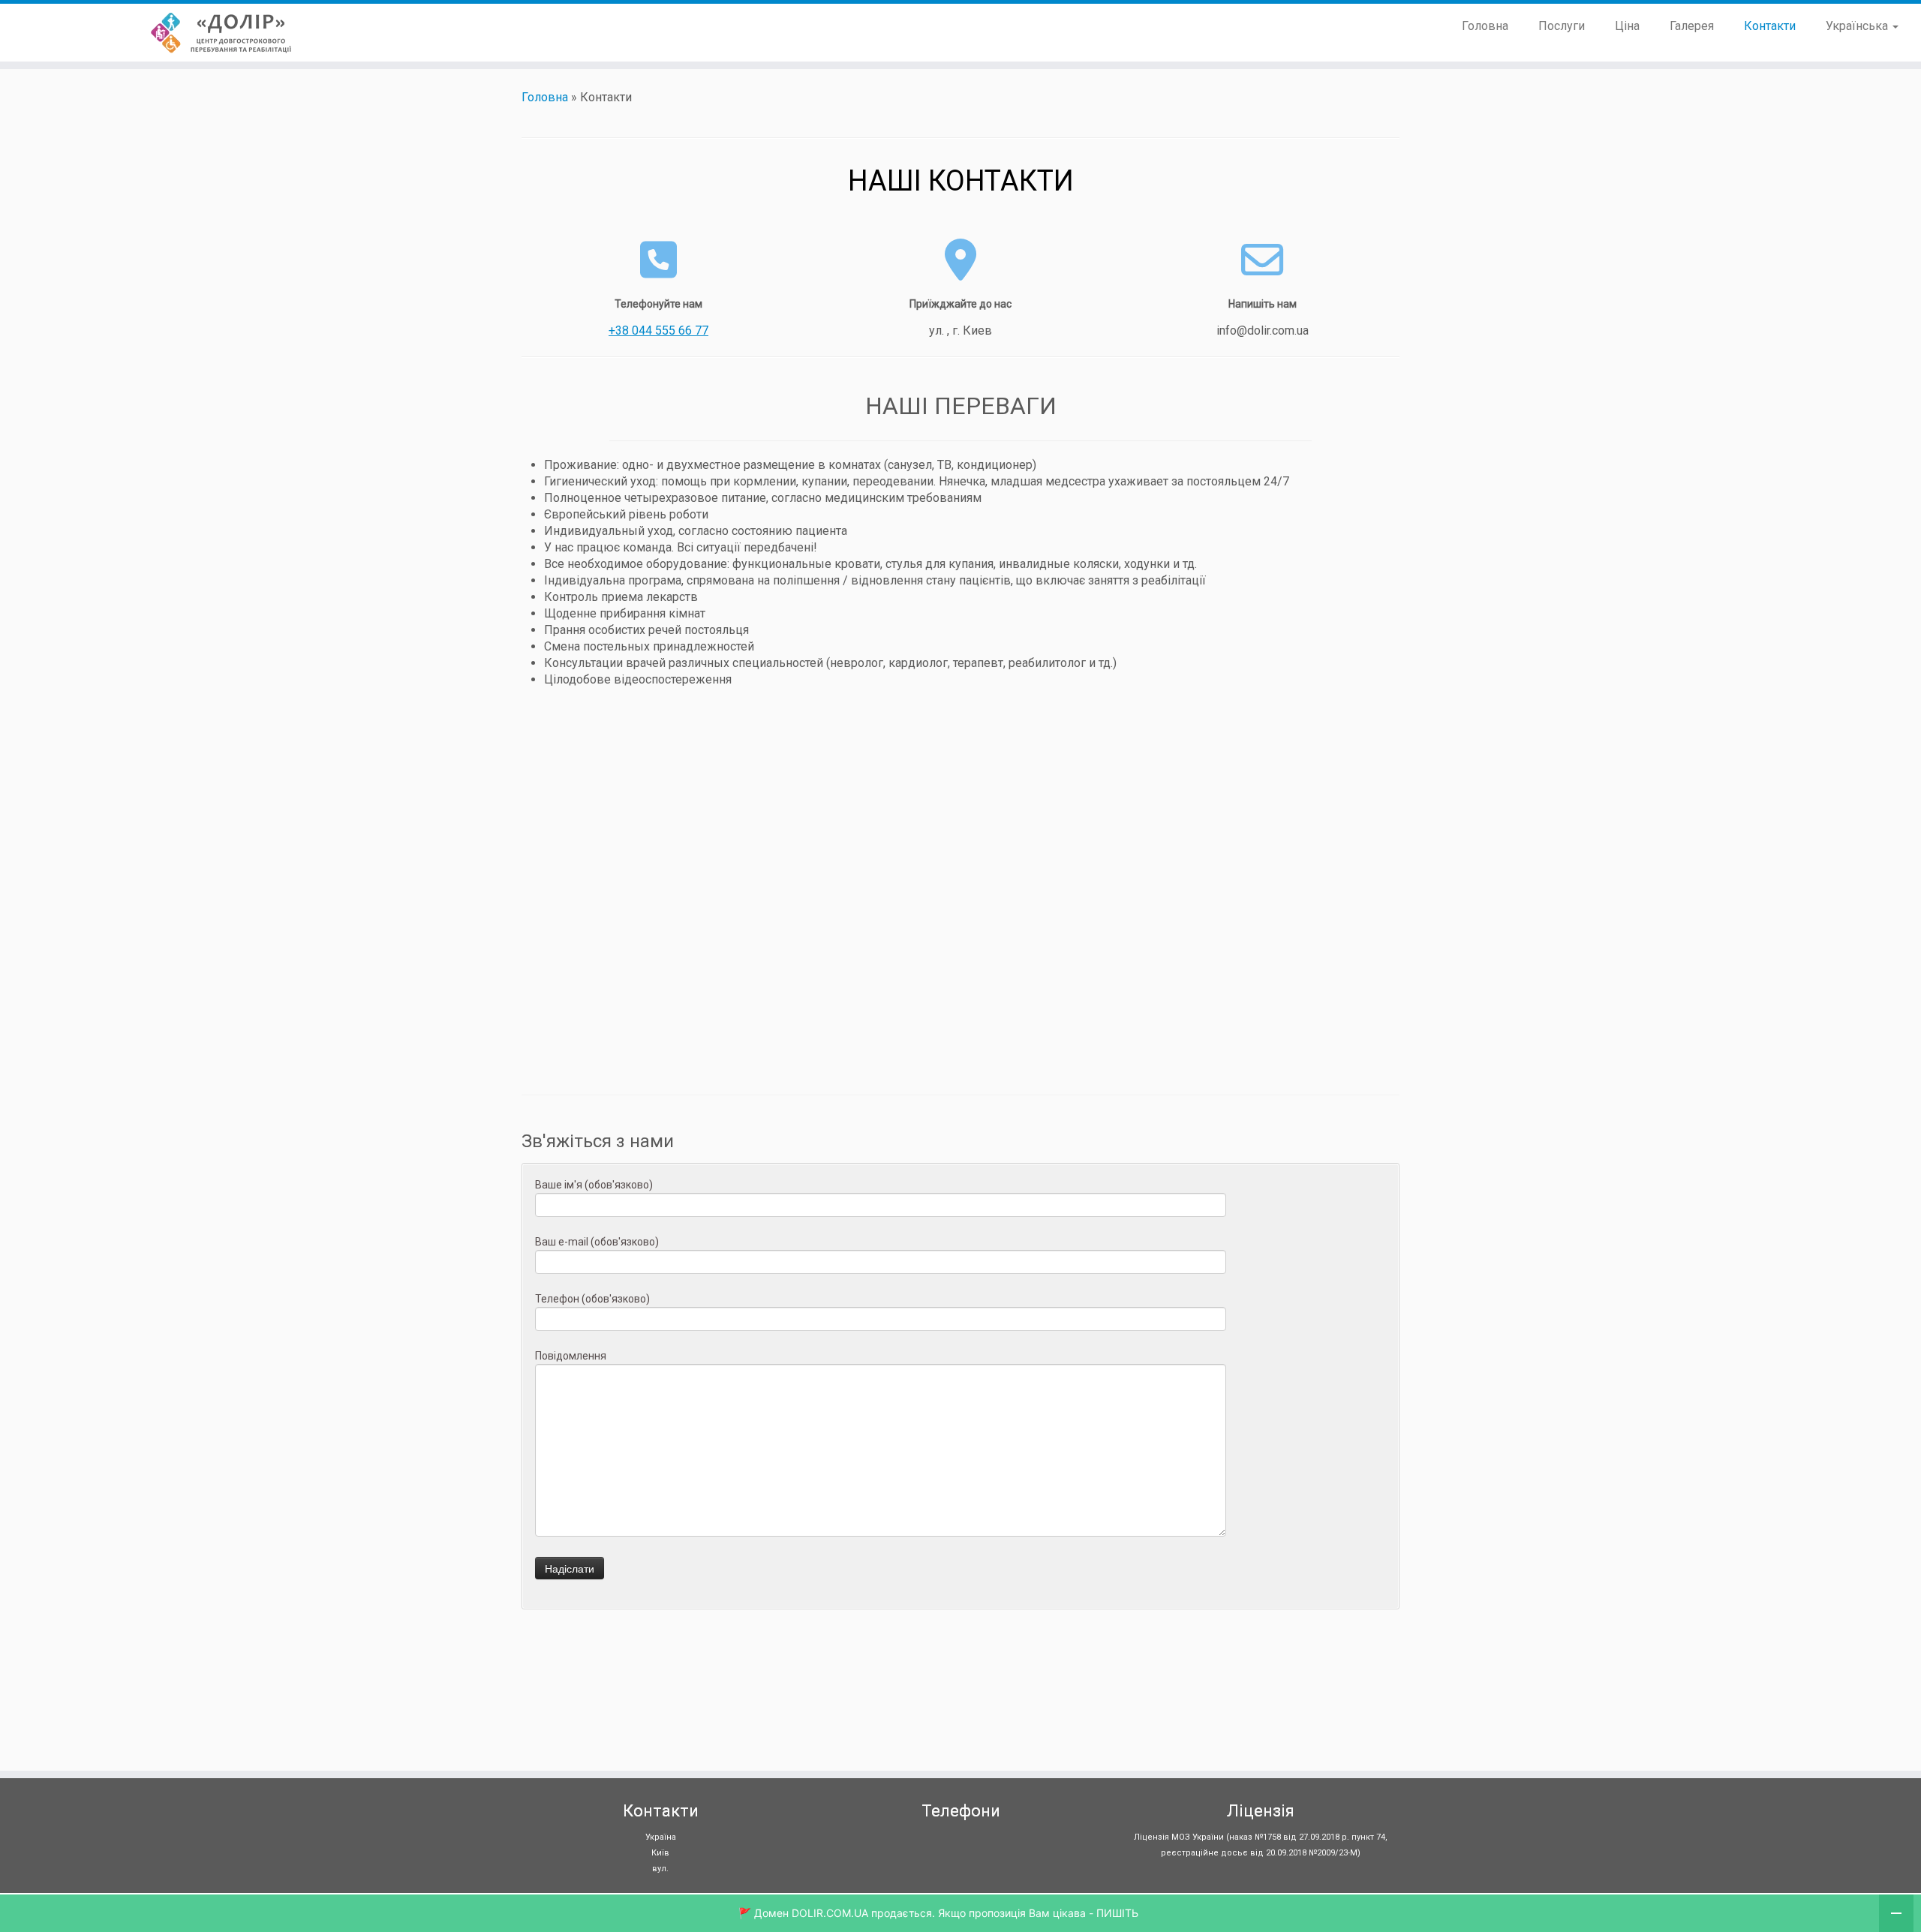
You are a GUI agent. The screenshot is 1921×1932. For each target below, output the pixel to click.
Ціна (1627, 26)
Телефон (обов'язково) (592, 1299)
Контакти (1770, 26)
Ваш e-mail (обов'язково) (597, 1242)
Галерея (1692, 26)
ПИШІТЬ (1117, 1913)
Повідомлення (571, 1356)
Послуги (1562, 26)
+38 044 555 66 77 (658, 331)
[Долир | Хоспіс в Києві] (222, 33)
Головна (1485, 26)
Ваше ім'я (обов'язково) (594, 1185)
